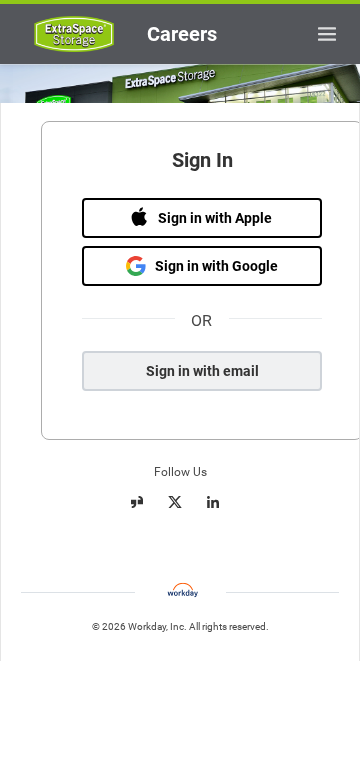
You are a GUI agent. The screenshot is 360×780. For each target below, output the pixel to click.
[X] (175, 502)
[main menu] (327, 34)
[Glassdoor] (137, 502)
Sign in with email (202, 371)
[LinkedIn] (213, 502)
